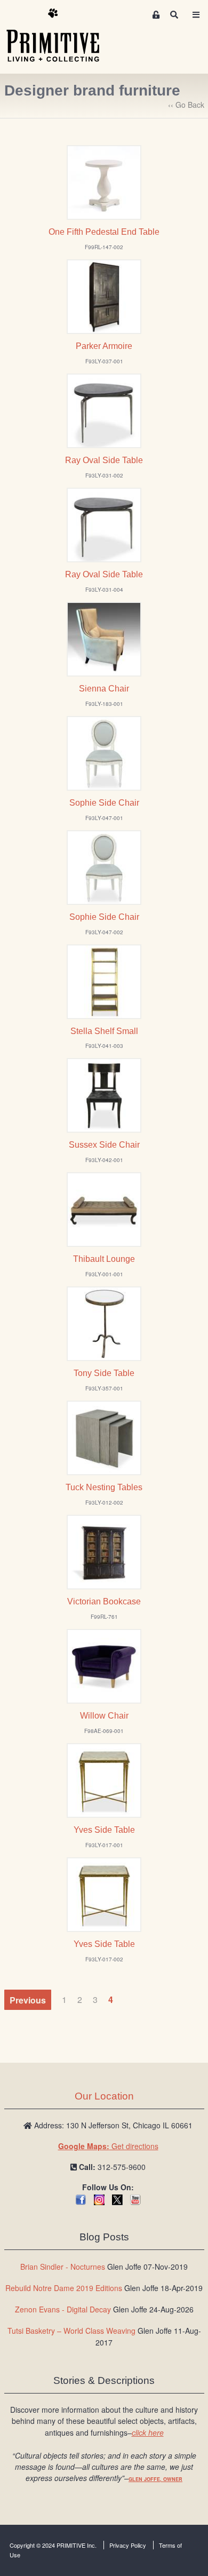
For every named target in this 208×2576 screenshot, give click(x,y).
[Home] (61, 36)
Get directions (108, 2146)
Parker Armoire (104, 346)
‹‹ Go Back (186, 105)
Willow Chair (104, 1716)
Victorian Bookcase (104, 1601)
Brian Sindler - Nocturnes (63, 2267)
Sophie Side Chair (104, 803)
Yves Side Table (104, 1830)
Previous (28, 1999)
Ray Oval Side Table (104, 460)
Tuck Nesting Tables (104, 1487)
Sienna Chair (104, 689)
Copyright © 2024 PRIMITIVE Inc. (53, 2545)
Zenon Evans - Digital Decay (63, 2309)
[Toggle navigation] (196, 15)
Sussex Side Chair (104, 1145)
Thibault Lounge (104, 1259)
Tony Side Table (104, 1373)
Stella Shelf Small (104, 1031)
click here (148, 2432)
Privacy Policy (128, 2545)
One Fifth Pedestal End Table (104, 232)
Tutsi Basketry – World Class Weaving (71, 2331)
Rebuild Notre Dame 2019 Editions (64, 2288)
